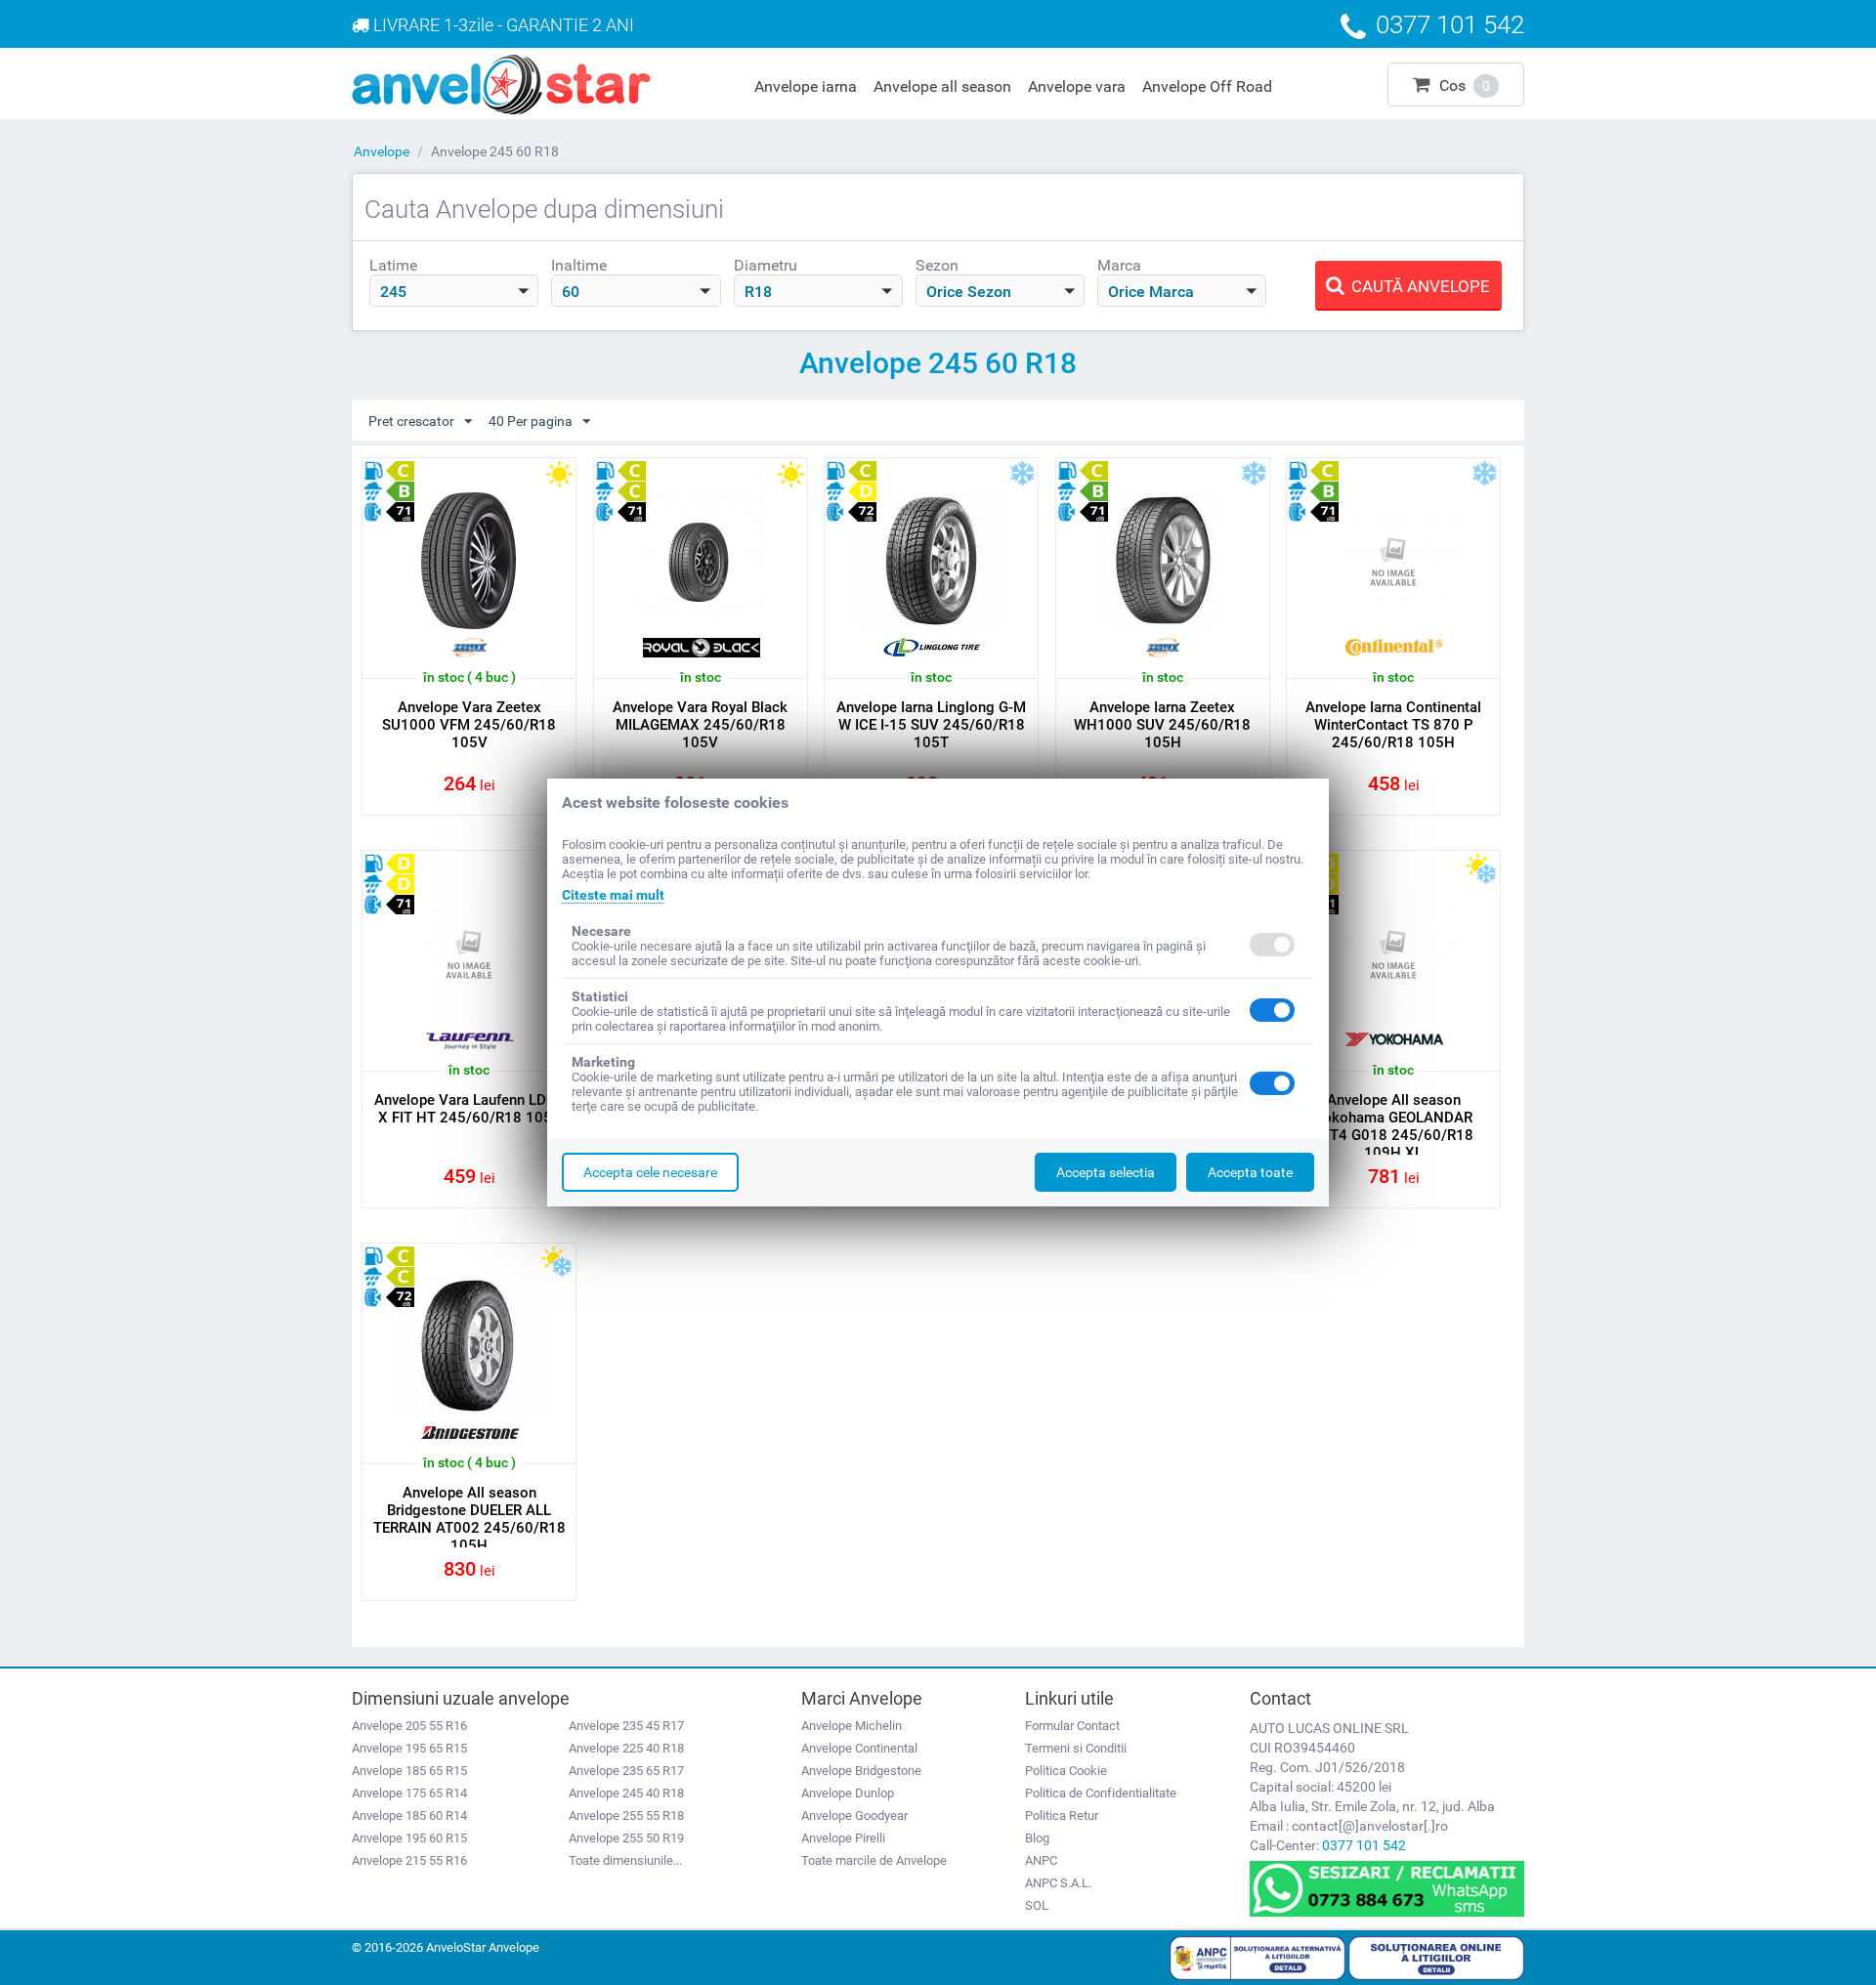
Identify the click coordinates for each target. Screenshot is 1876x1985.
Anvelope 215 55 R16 (409, 1860)
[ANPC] (1258, 1957)
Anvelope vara (1077, 86)
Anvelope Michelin (852, 1726)
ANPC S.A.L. (1058, 1883)
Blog (1037, 1838)
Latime (393, 265)
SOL (1037, 1905)
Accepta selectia (1106, 1172)
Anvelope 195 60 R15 (409, 1838)
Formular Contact (1072, 1726)
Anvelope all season (942, 86)
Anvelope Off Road (1207, 86)
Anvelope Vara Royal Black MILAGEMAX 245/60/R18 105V (700, 725)
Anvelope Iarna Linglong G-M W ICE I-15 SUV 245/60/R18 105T (931, 725)
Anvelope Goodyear (854, 1816)
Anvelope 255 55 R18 (626, 1816)
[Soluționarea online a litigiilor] (1436, 1957)
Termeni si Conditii (1076, 1748)
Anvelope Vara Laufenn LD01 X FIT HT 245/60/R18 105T (469, 1109)
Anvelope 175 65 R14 (409, 1793)
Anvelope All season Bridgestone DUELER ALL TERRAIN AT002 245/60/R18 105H (469, 1519)
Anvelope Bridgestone (861, 1771)
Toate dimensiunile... (625, 1860)
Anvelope (382, 151)
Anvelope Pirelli (843, 1838)
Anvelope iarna (806, 86)
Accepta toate (1250, 1172)
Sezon (937, 265)
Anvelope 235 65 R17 (626, 1771)
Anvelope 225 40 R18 (626, 1748)
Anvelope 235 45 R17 (626, 1726)
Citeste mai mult (613, 895)
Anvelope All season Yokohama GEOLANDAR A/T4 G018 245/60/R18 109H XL (1394, 1126)
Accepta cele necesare (650, 1172)
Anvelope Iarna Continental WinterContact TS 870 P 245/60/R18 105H (1393, 725)
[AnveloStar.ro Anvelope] (501, 83)
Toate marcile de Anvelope (874, 1860)
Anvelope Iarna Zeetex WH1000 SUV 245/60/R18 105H (1162, 725)
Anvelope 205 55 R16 (409, 1726)
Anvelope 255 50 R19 (626, 1838)
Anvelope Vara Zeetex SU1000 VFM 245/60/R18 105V (469, 725)
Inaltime (579, 265)
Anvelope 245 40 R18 (626, 1793)
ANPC (1041, 1860)
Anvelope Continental (859, 1748)
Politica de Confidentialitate (1101, 1793)
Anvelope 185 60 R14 (409, 1816)
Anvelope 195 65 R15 (409, 1748)
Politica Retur (1062, 1816)
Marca (1119, 265)
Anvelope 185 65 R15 (409, 1771)
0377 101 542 (1364, 1845)
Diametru (766, 265)
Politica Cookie (1066, 1771)
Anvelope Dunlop (848, 1793)
